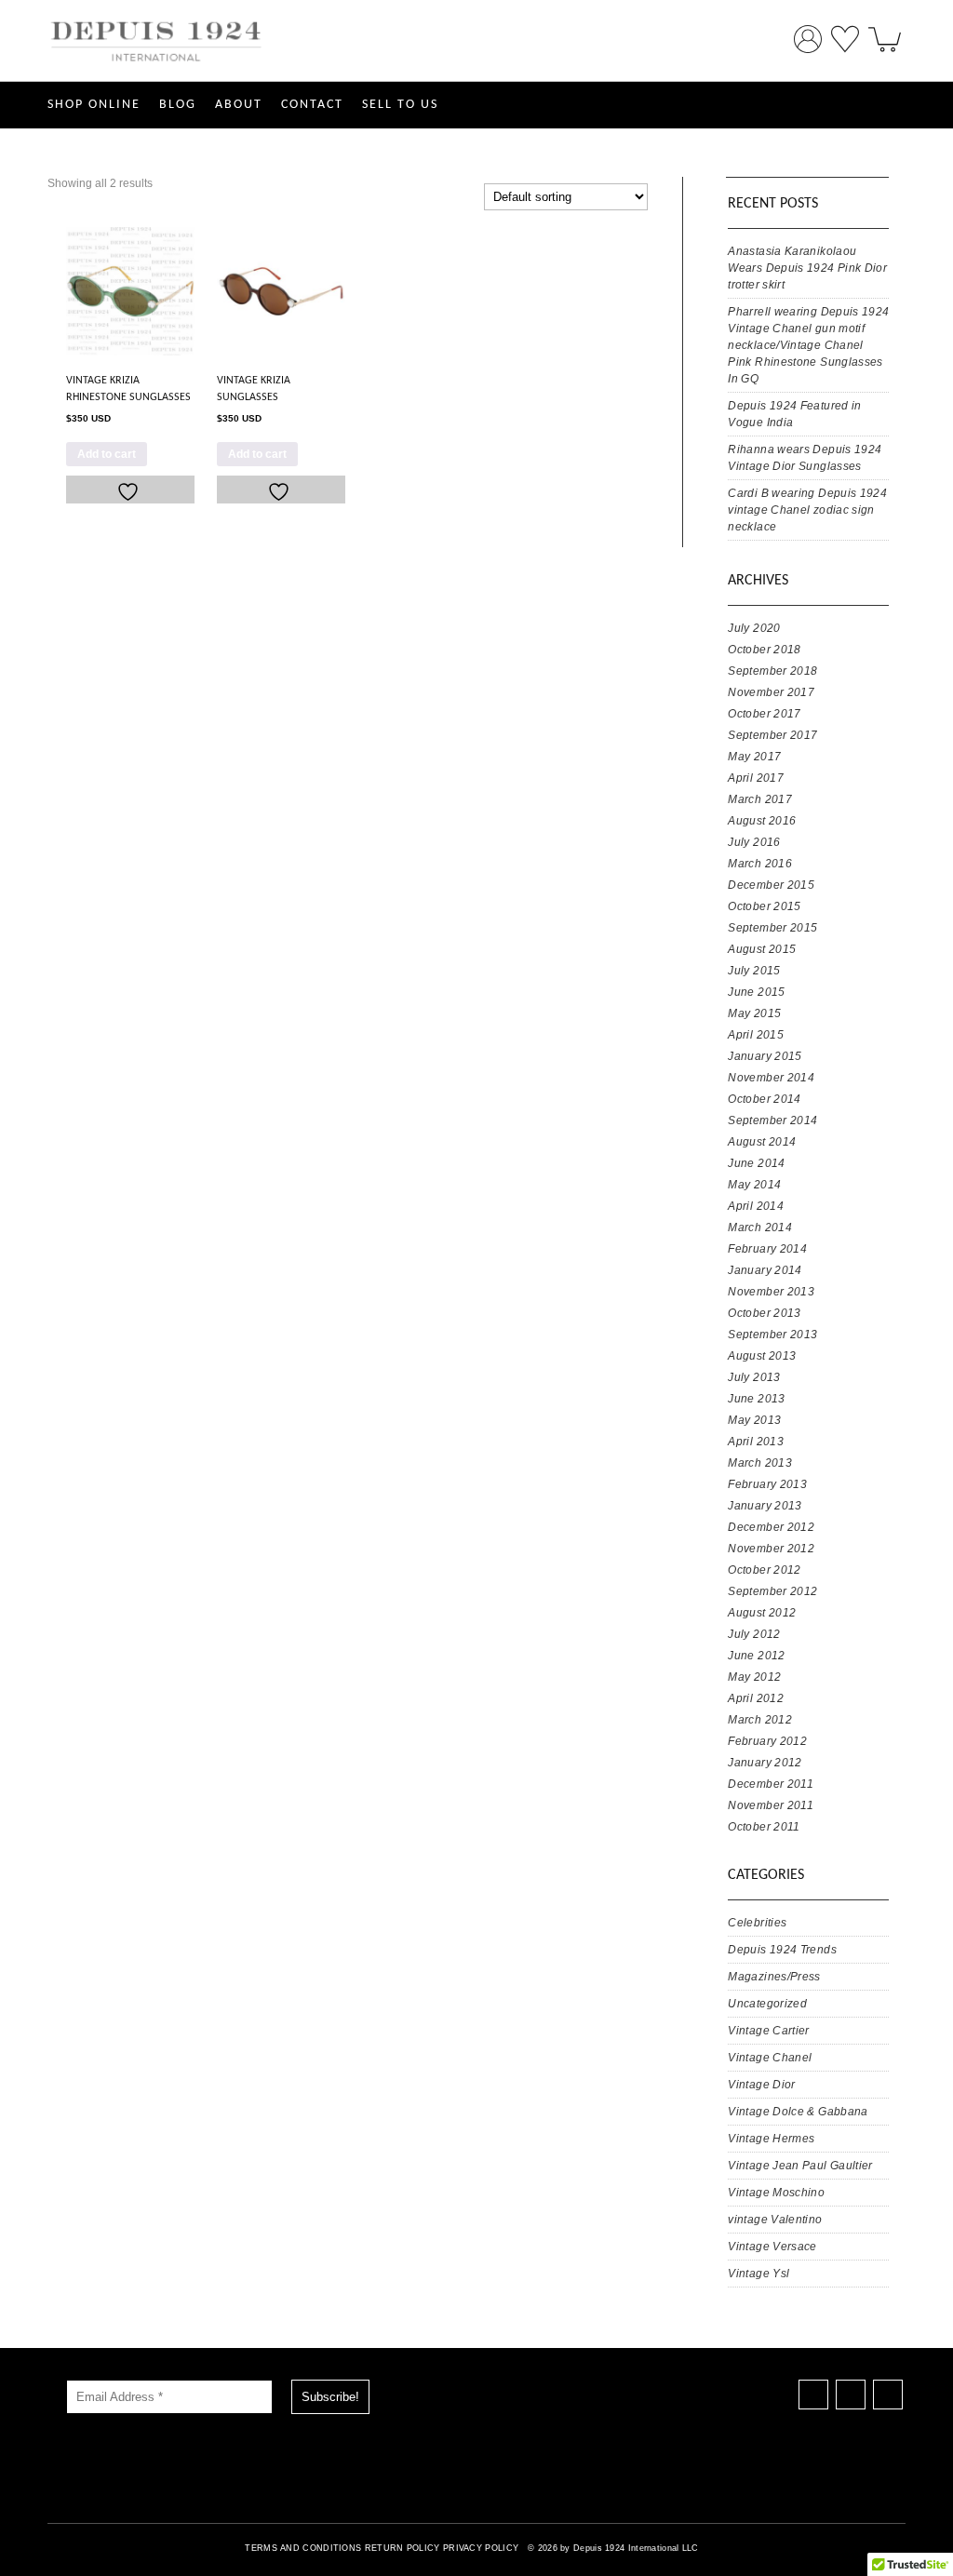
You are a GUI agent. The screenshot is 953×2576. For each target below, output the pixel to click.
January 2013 (765, 1506)
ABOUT (239, 105)
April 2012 (756, 1698)
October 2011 (764, 1827)
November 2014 (771, 1078)
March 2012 (760, 1720)
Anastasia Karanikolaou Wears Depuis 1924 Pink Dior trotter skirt (807, 268)
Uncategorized (767, 2004)
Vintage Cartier (768, 2031)
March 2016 (760, 864)
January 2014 (765, 1270)
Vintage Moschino (776, 2193)
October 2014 (764, 1099)
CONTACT (312, 105)
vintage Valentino (775, 2220)
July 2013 (754, 1377)
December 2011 (771, 1784)
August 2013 (762, 1356)
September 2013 (772, 1335)
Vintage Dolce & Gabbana (798, 2112)
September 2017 (772, 735)
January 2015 (765, 1056)
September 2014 (772, 1120)
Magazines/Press (774, 1977)
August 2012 (762, 1613)
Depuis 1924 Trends (782, 1950)
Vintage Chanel (770, 2058)
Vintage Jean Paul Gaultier (800, 2166)
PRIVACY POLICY (481, 2548)
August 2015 (762, 949)
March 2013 (760, 1463)
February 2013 (767, 1484)
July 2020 (754, 628)
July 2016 (754, 842)
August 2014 (762, 1142)
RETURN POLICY (403, 2548)
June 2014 (756, 1163)
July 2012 (754, 1634)
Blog (178, 105)
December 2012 (771, 1527)
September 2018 (772, 671)
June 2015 (756, 992)
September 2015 (772, 928)
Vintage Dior (761, 2085)
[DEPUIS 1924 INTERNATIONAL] (157, 73)
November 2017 (771, 692)
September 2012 (772, 1591)
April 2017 (756, 778)
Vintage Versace (772, 2247)
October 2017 (764, 714)
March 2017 (760, 799)
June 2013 (756, 1399)
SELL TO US (400, 105)
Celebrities (757, 1923)
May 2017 (754, 757)
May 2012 (754, 1677)
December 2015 (771, 885)
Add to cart (107, 454)
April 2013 (756, 1442)
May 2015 (754, 1013)
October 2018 (764, 650)
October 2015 (764, 906)
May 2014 (754, 1185)
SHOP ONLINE (94, 105)
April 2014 (756, 1206)
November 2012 (771, 1549)
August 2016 (762, 821)
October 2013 (764, 1313)
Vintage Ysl (758, 2274)
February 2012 (767, 1741)
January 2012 (765, 1763)
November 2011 (771, 1805)
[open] (885, 33)
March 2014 (760, 1228)
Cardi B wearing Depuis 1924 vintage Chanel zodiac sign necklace (807, 510)
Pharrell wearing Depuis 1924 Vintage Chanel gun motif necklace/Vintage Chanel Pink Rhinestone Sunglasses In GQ (808, 345)
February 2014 (767, 1249)
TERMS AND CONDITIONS (303, 2548)
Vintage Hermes (771, 2139)
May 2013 (754, 1420)
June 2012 (756, 1656)
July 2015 (754, 971)
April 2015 (756, 1035)
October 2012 (764, 1570)
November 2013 (771, 1292)
